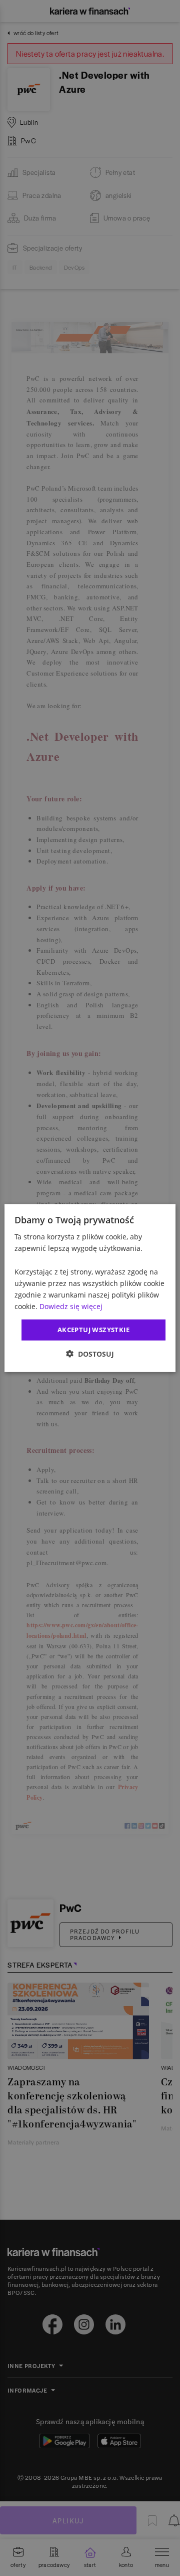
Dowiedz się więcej (71, 1306)
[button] (90, 1353)
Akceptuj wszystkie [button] (93, 1330)
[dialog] (90, 1288)
